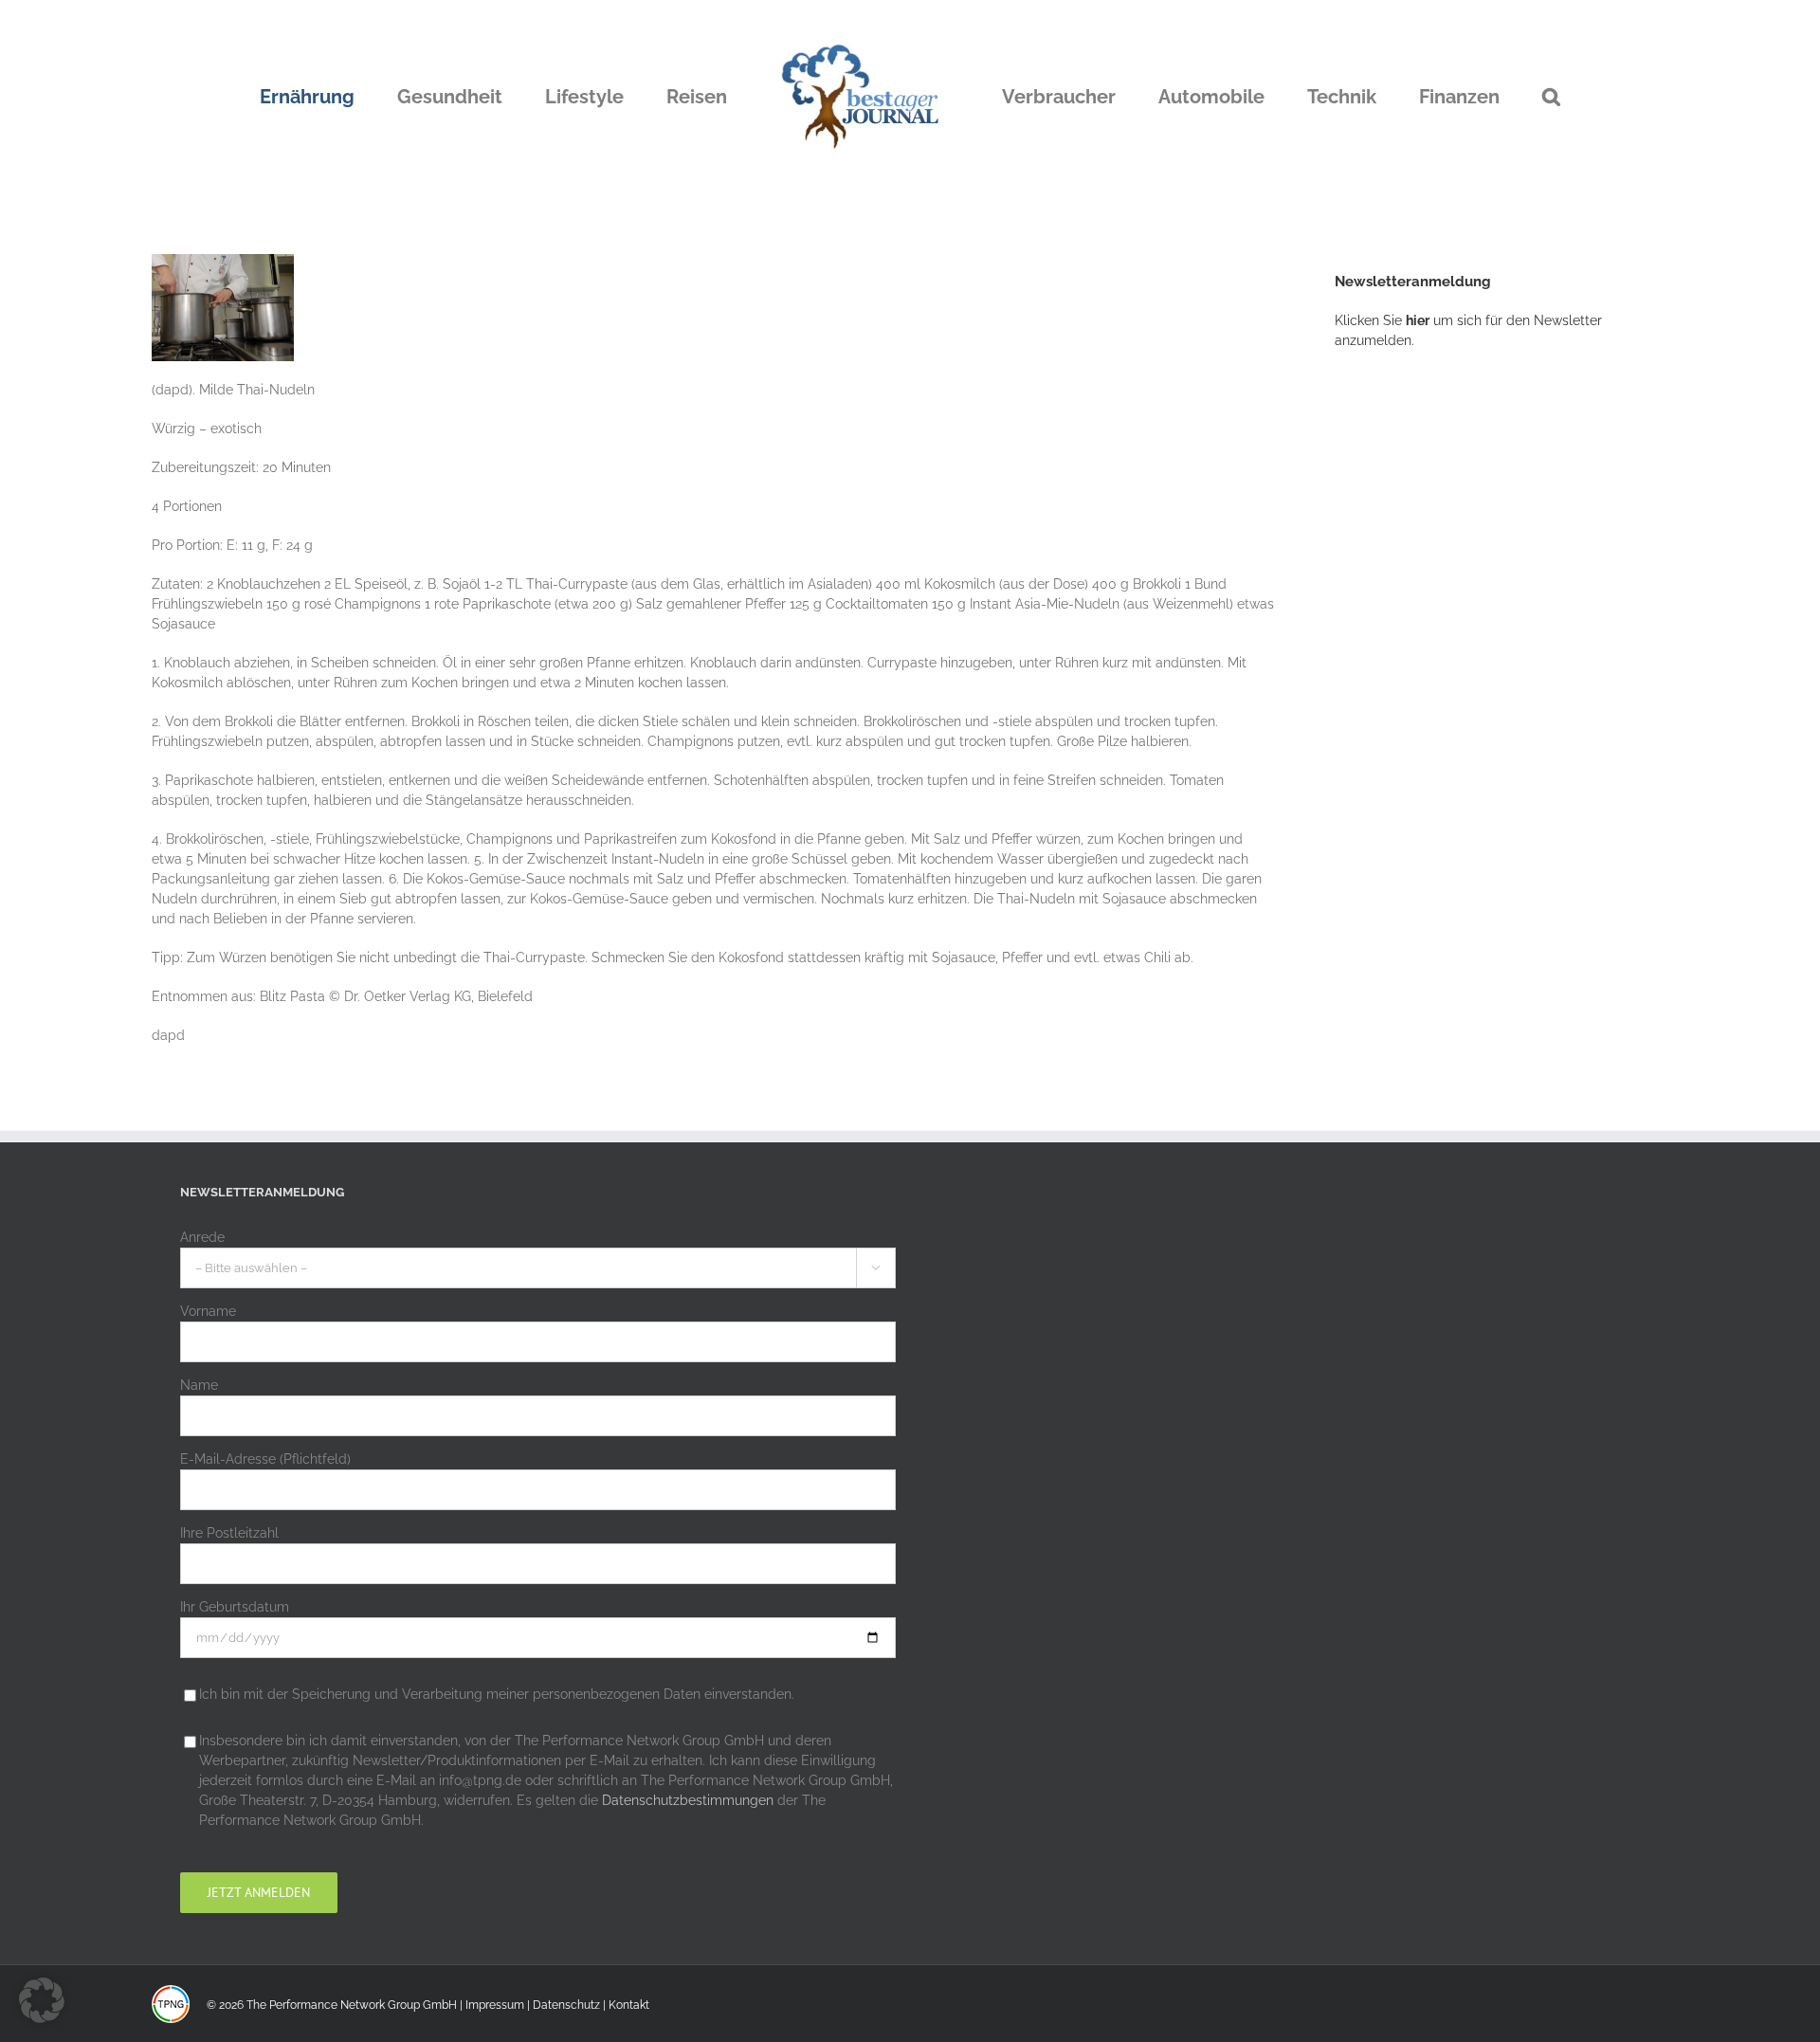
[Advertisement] (1477, 678)
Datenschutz (566, 2005)
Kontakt (629, 2005)
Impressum (495, 2005)
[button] (1455, 97)
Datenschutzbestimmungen (688, 1800)
